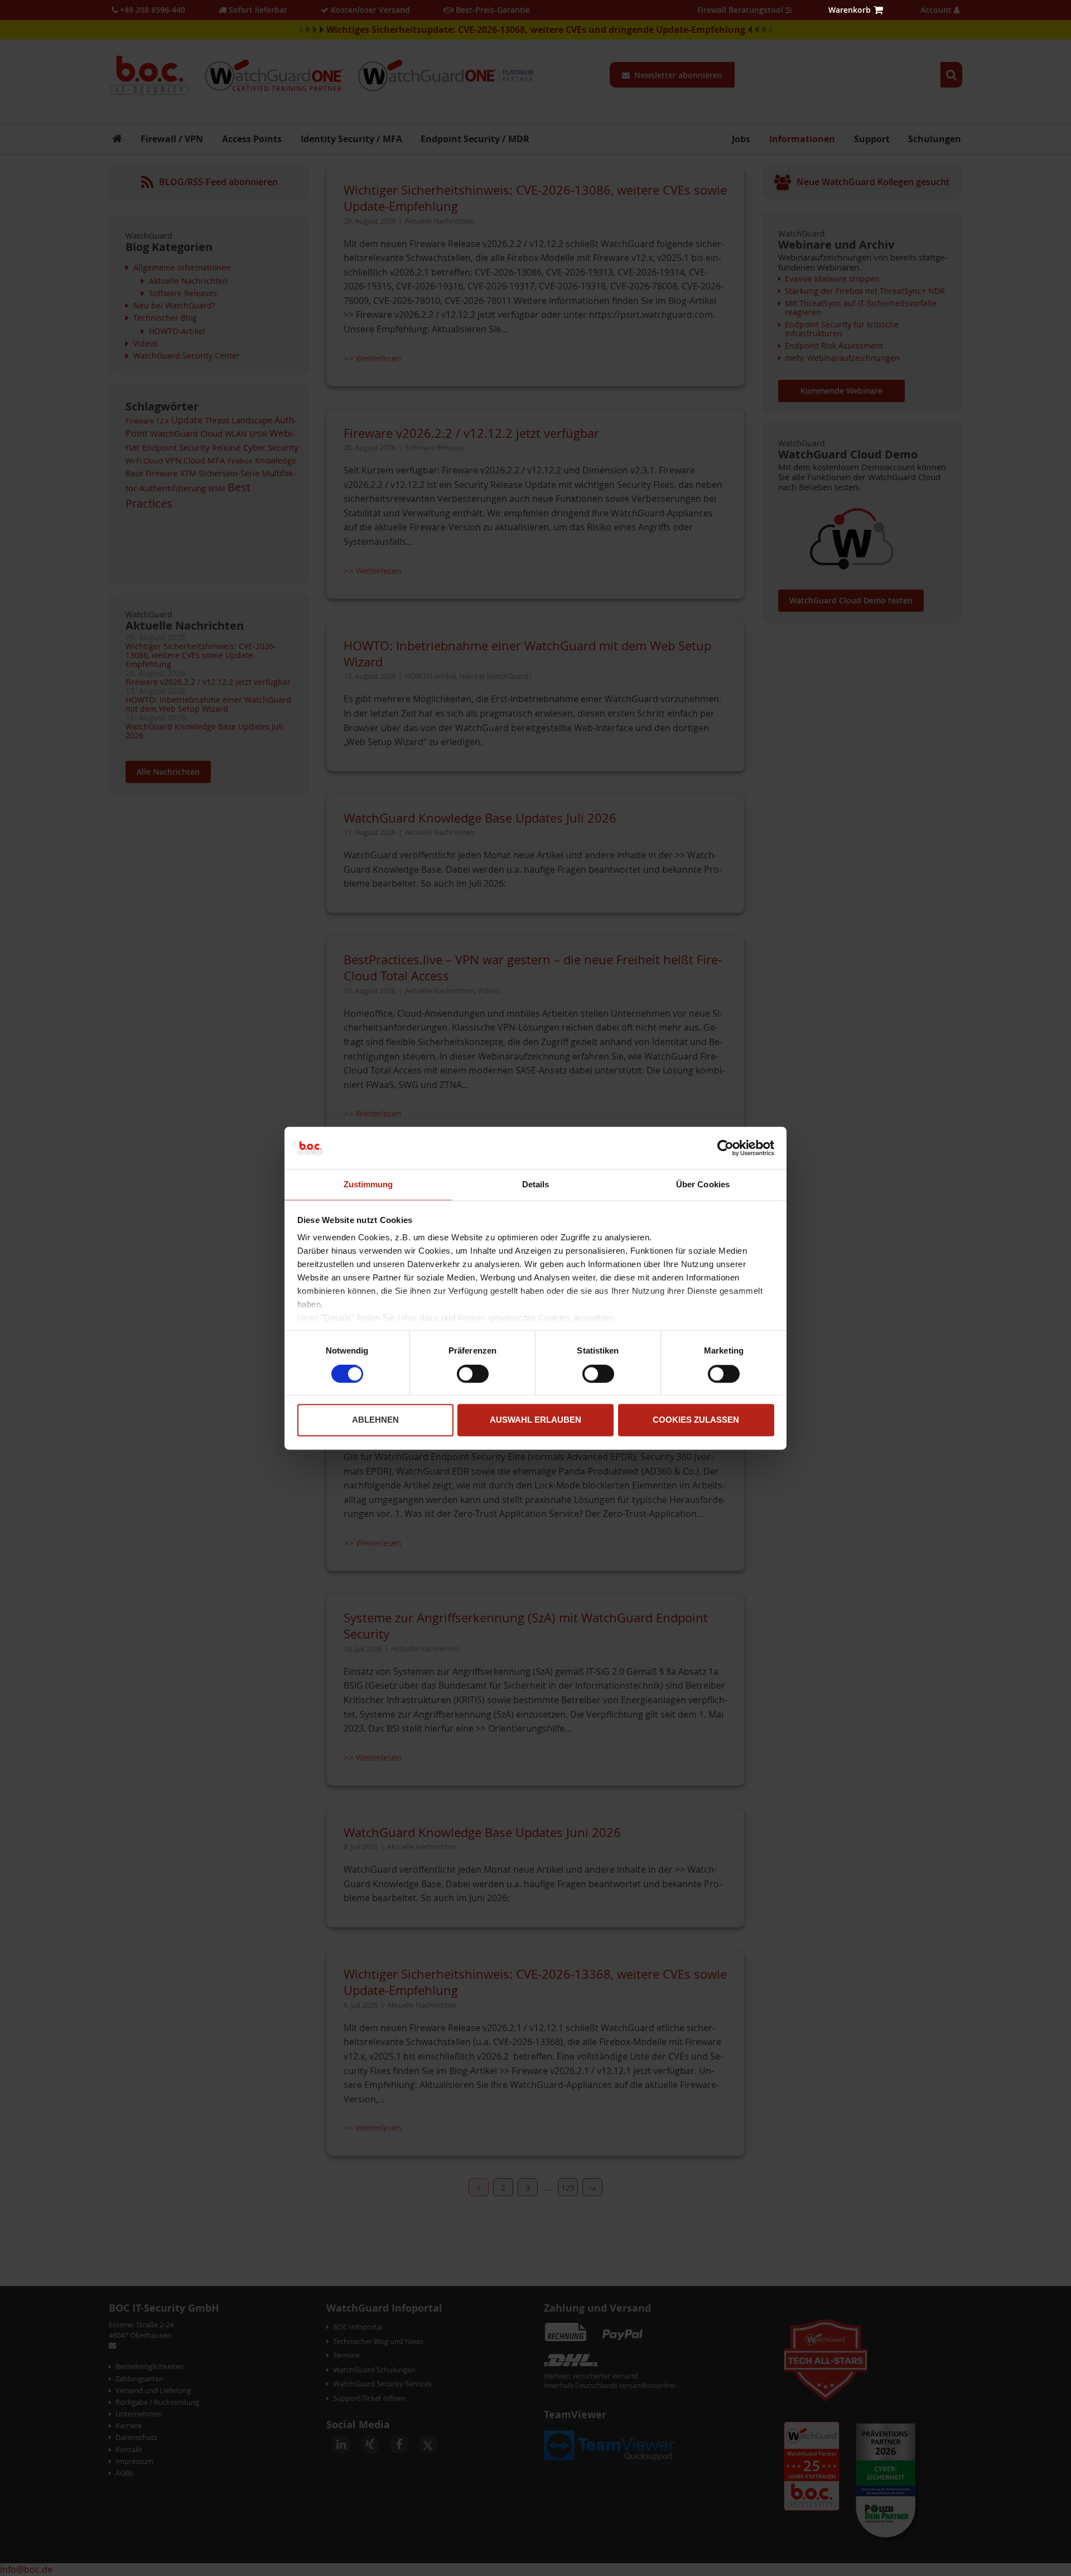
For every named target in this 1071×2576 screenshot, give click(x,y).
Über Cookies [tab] (703, 1185)
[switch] (473, 1375)
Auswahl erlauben (535, 1420)
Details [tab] (536, 1185)
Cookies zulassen (696, 1420)
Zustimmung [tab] (368, 1185)
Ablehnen (375, 1420)
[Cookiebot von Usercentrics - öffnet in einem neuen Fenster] (725, 1148)
